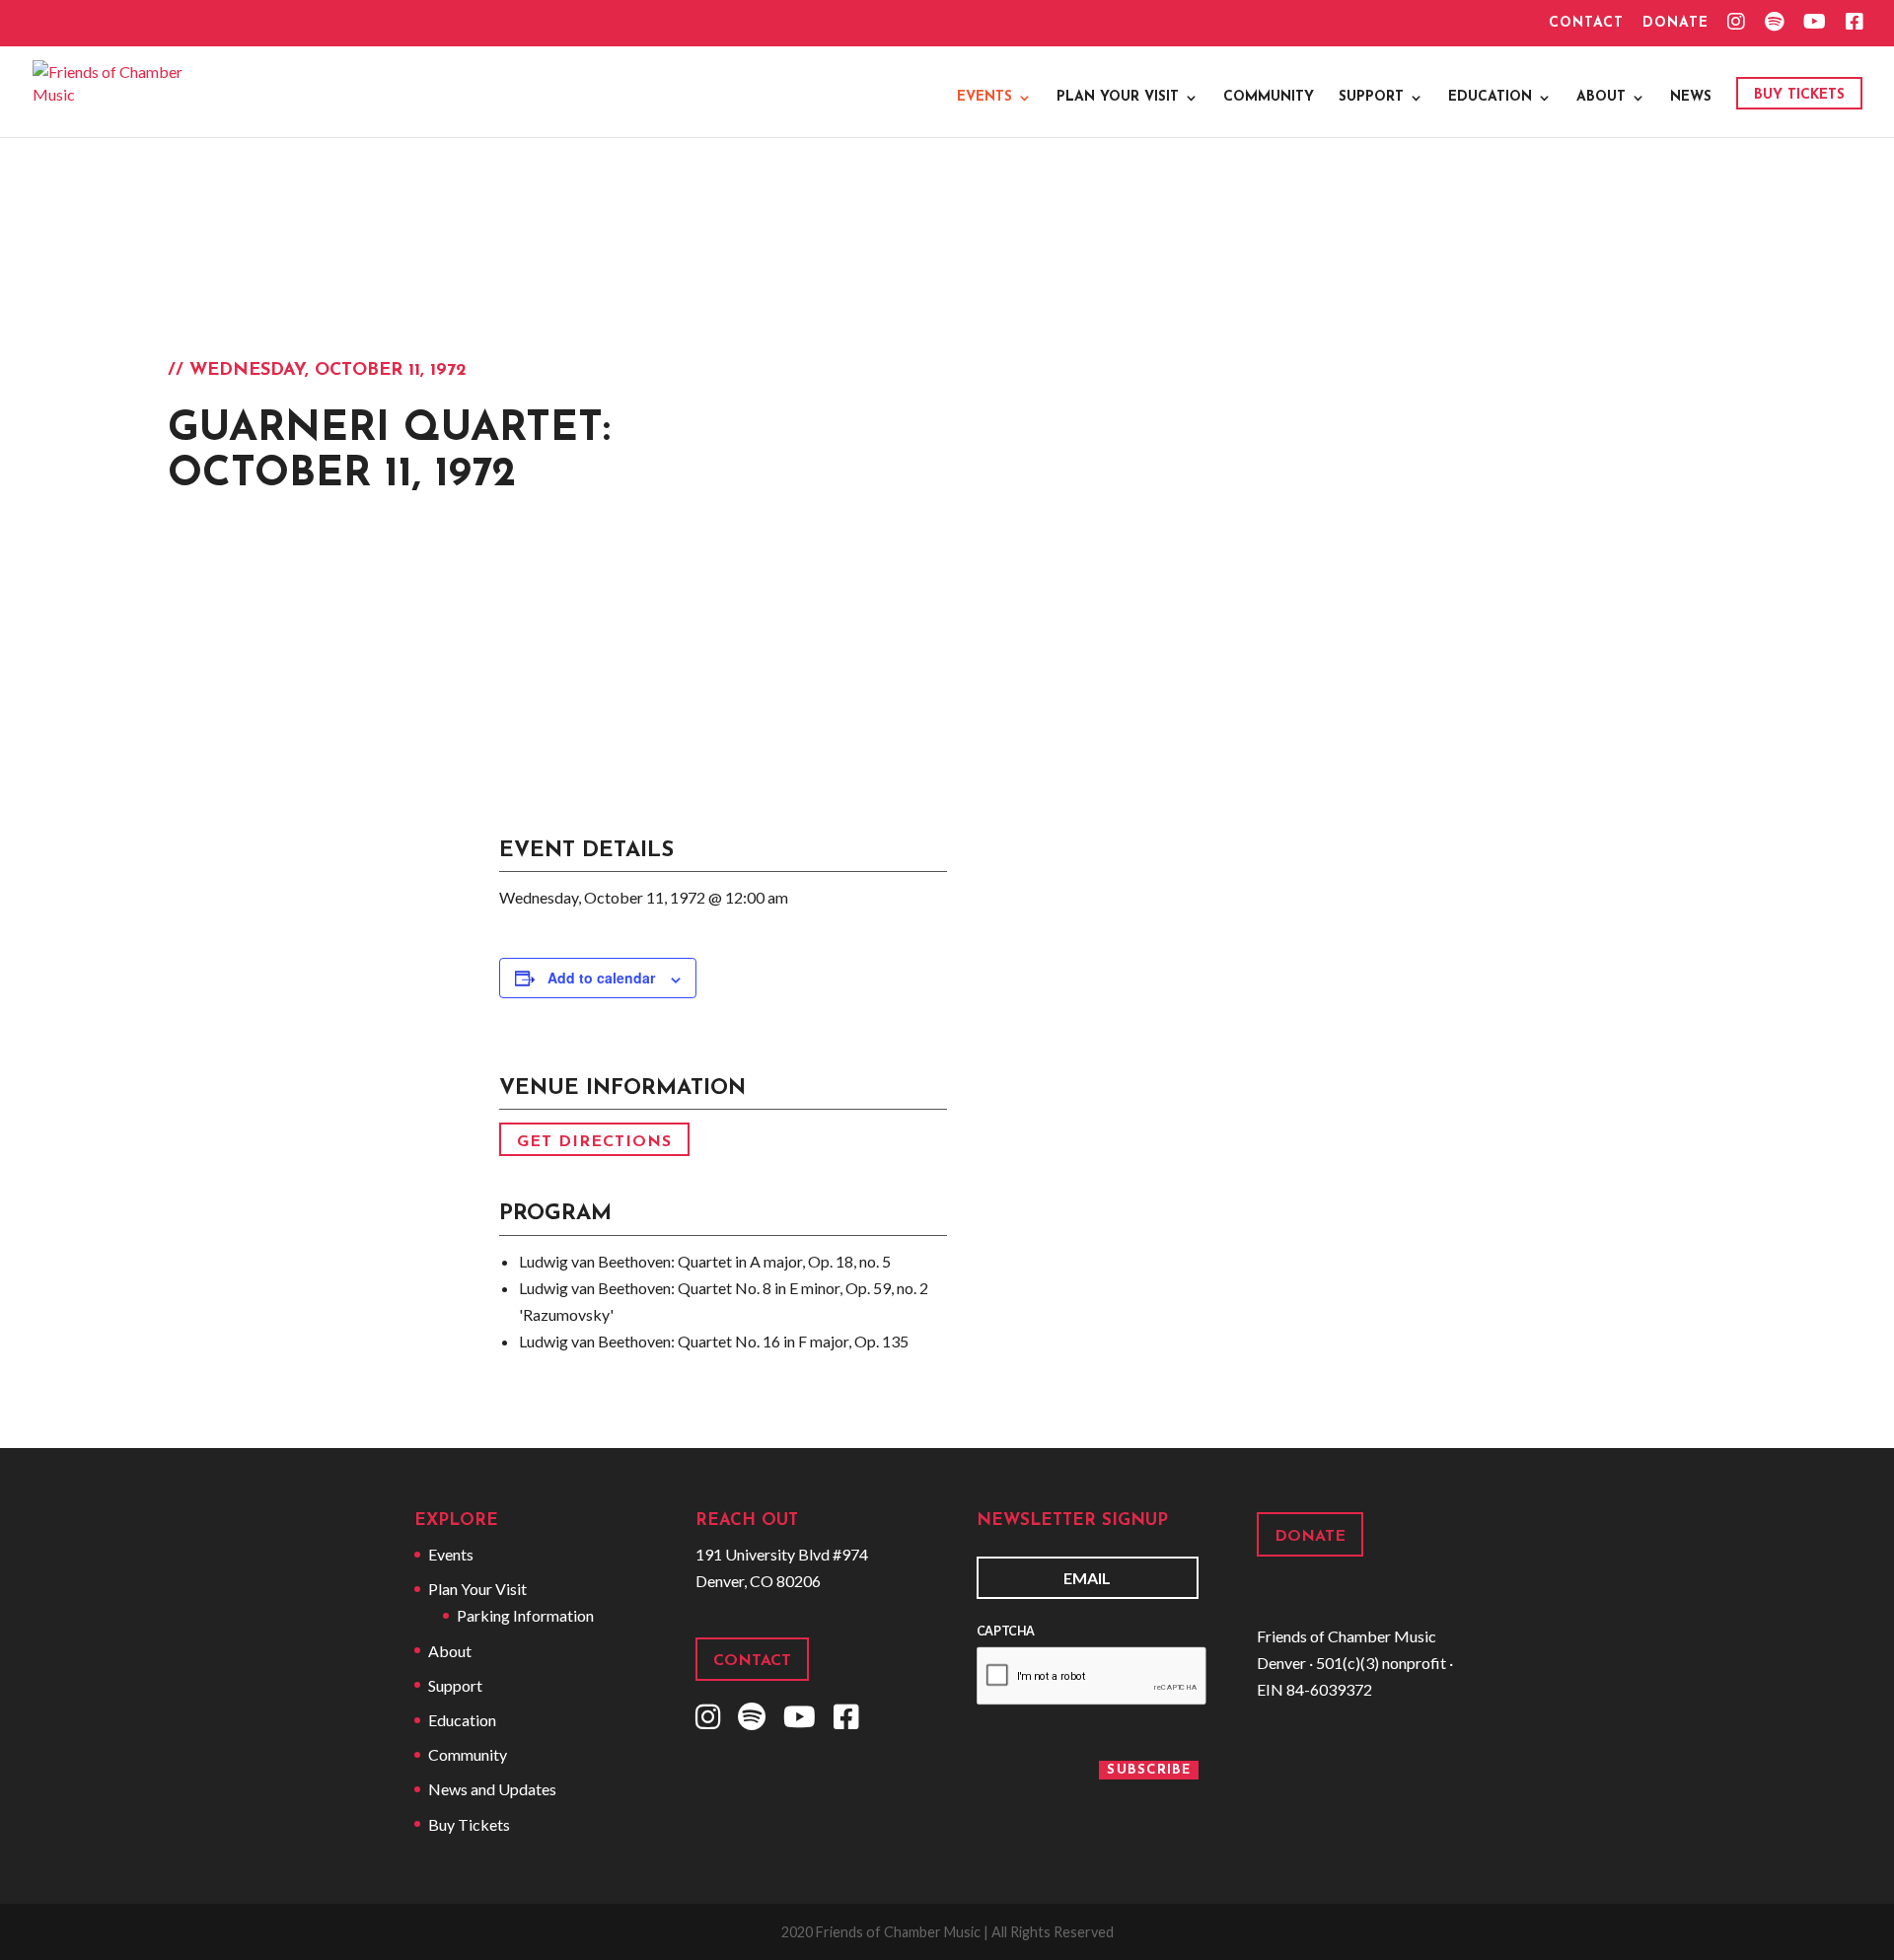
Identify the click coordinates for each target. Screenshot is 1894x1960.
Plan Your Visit (1118, 98)
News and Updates (492, 1789)
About (1601, 98)
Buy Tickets (1799, 95)
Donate (1675, 24)
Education (1490, 98)
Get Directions (594, 1141)
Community (1269, 98)
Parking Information (525, 1615)
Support (1371, 98)
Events (984, 98)
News (1691, 98)
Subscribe (1149, 1770)
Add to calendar (601, 978)
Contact (1586, 24)
